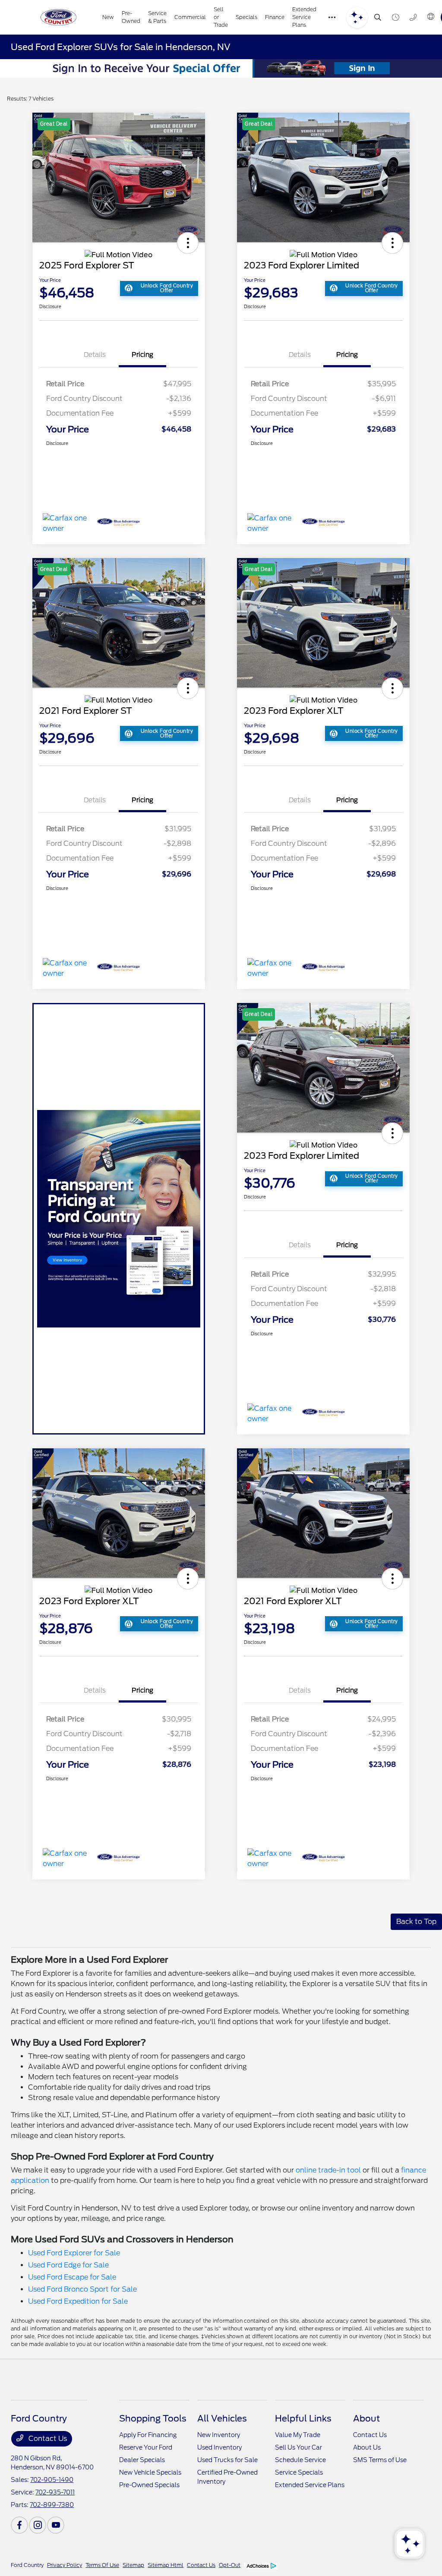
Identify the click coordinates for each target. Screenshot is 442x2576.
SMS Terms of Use (380, 2460)
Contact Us (47, 2439)
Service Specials (299, 2472)
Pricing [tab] (142, 355)
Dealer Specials (142, 2460)
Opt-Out (230, 2565)
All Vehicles (222, 2418)
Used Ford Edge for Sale (68, 2265)
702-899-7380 (52, 2505)
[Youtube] (56, 2525)
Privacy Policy (65, 2565)
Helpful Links (303, 2418)
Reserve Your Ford (146, 2447)
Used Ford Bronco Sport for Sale (82, 2289)
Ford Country (27, 2565)
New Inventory (219, 2435)
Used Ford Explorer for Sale (74, 2253)
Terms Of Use (102, 2565)
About (366, 2418)
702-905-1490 (52, 2480)
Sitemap (133, 2565)
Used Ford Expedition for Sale (78, 2301)
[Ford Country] (59, 17)
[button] (188, 243)
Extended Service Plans (310, 2485)
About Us (367, 2447)
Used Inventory (219, 2447)
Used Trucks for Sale (227, 2460)
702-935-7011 (55, 2492)
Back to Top (416, 1922)
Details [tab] (95, 355)
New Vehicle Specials (150, 2472)
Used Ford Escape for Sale (72, 2277)
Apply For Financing (148, 2435)
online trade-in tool (328, 2170)
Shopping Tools (153, 2418)
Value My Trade (298, 2435)
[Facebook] (19, 2525)
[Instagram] (38, 2525)
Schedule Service (300, 2460)
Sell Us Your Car (298, 2447)
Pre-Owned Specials (149, 2485)
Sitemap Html (166, 2565)
